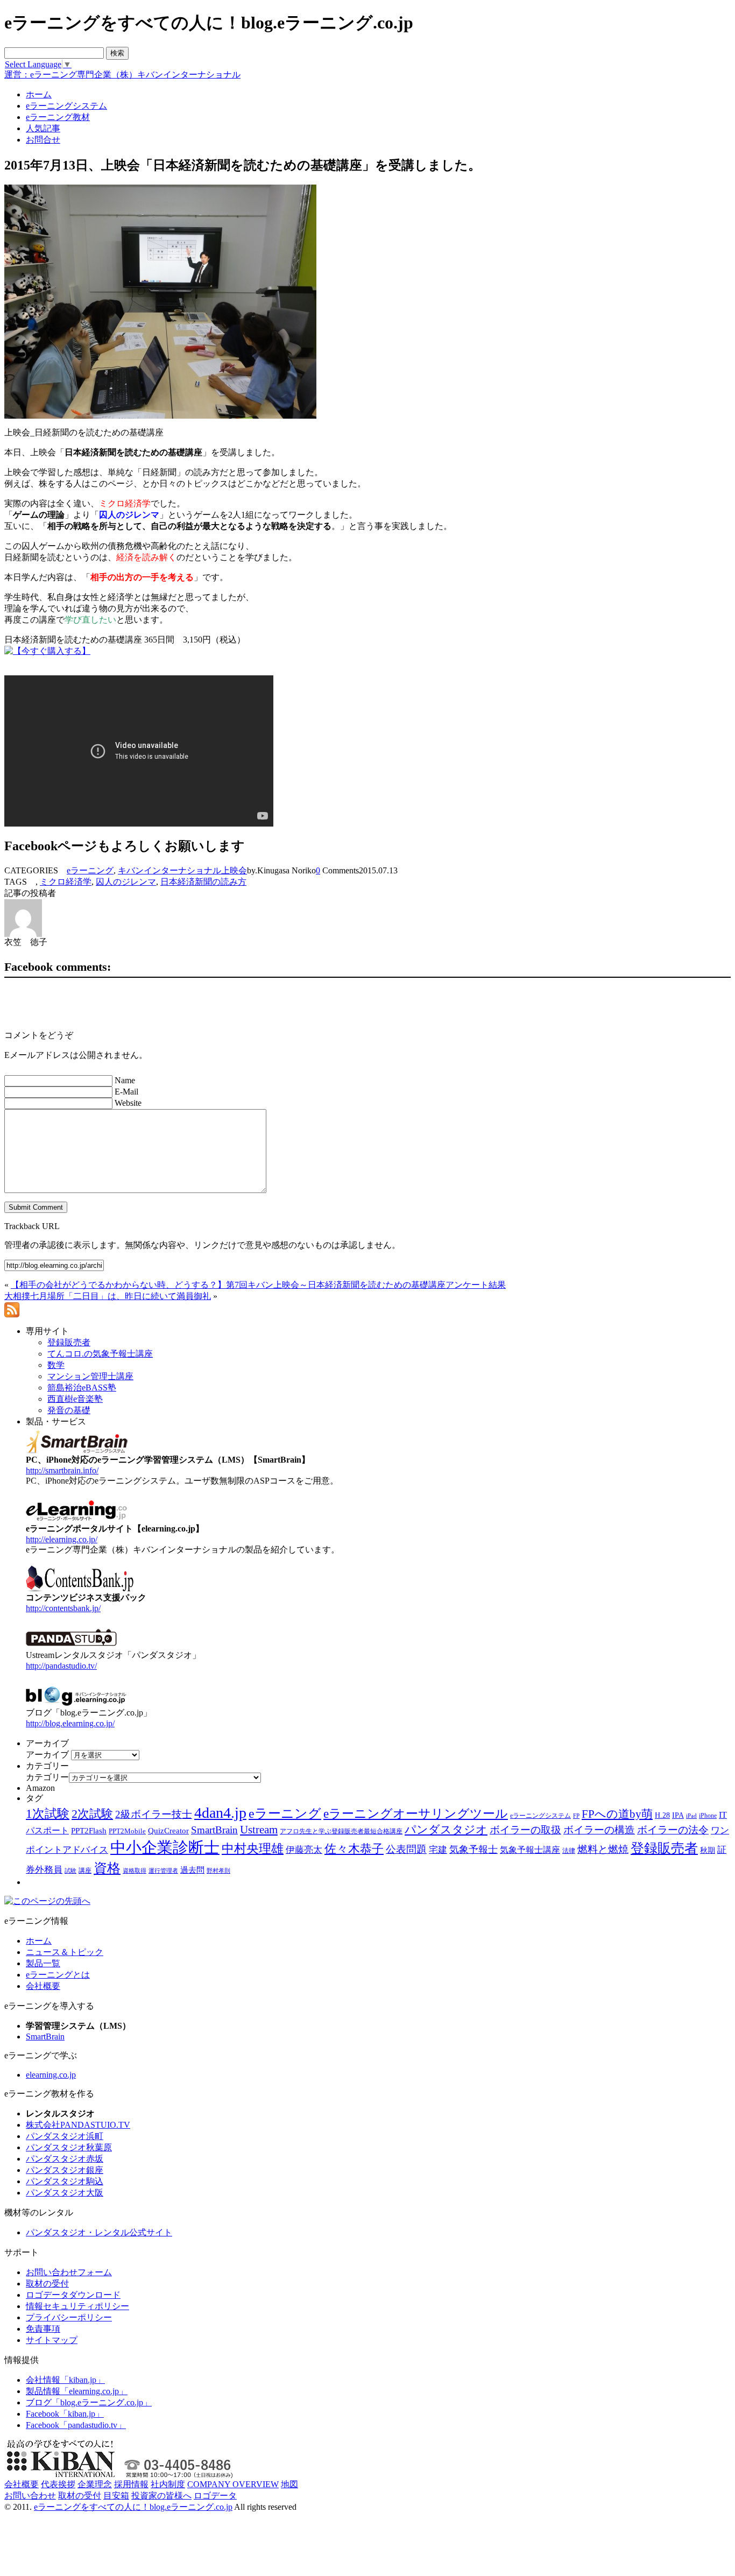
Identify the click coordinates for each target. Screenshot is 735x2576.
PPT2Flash (89, 1831)
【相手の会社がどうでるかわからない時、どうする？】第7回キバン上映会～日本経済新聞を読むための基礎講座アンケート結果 (258, 1285)
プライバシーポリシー (69, 2317)
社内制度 (168, 2484)
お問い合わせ (30, 2496)
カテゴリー (47, 1777)
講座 (85, 1871)
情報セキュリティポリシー (77, 2306)
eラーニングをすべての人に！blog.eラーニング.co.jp (133, 2507)
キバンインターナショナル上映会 (182, 870)
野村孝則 (218, 1871)
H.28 (662, 1815)
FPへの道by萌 (617, 1814)
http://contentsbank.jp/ (63, 1608)
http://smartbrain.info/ (62, 1470)
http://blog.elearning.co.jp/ (70, 1723)
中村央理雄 (253, 1848)
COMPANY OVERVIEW (233, 2484)
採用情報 (131, 2484)
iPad (691, 1816)
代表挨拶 (58, 2484)
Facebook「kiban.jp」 (65, 2414)
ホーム (39, 1941)
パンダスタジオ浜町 (65, 2136)
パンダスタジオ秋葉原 (69, 2147)
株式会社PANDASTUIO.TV (78, 2125)
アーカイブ (47, 1755)
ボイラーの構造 (599, 1830)
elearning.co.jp (51, 2075)
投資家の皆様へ (161, 2496)
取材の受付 (47, 2284)
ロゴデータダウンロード (73, 2295)
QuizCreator (168, 1831)
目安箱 (116, 2496)
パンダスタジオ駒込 (65, 2181)
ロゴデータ (215, 2496)
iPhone (708, 1816)
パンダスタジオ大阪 (65, 2193)
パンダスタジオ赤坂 (65, 2159)
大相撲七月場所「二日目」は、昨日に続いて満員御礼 (108, 1296)
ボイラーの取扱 (525, 1830)
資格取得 (135, 1871)
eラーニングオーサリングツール (416, 1814)
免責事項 (43, 2329)
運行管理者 (163, 1871)
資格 (107, 1868)
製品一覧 (43, 1963)
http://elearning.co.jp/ (62, 1539)
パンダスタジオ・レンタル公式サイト (99, 2232)
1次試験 (48, 1813)
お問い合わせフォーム (69, 2272)
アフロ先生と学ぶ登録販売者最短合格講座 (341, 1831)
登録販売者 (664, 1848)
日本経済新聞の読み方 (203, 882)
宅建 (438, 1850)
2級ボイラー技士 (154, 1814)
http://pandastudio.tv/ (61, 1666)
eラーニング (90, 870)
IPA (678, 1815)
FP (576, 1816)
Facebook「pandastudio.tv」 (76, 2425)
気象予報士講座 (530, 1850)
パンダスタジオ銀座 (65, 2170)
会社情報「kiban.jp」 (65, 2380)
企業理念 (95, 2484)
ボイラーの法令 (673, 1830)
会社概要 (43, 1986)
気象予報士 (473, 1850)
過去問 (192, 1870)
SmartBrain (214, 1830)
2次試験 (92, 1814)
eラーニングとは (58, 1975)
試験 (70, 1871)
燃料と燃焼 (603, 1849)
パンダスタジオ (446, 1830)
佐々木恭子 (354, 1849)
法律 (569, 1851)
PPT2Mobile (127, 1831)
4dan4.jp (220, 1813)
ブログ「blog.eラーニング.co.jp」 (89, 2402)
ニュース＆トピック (65, 1952)
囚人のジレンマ (126, 882)
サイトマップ (52, 2340)
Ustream (259, 1830)
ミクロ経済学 (66, 882)
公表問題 (406, 1849)
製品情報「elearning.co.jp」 (77, 2391)
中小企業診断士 (165, 1847)
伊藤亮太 (304, 1850)
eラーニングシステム (540, 1816)
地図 (289, 2484)
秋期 (708, 1850)
